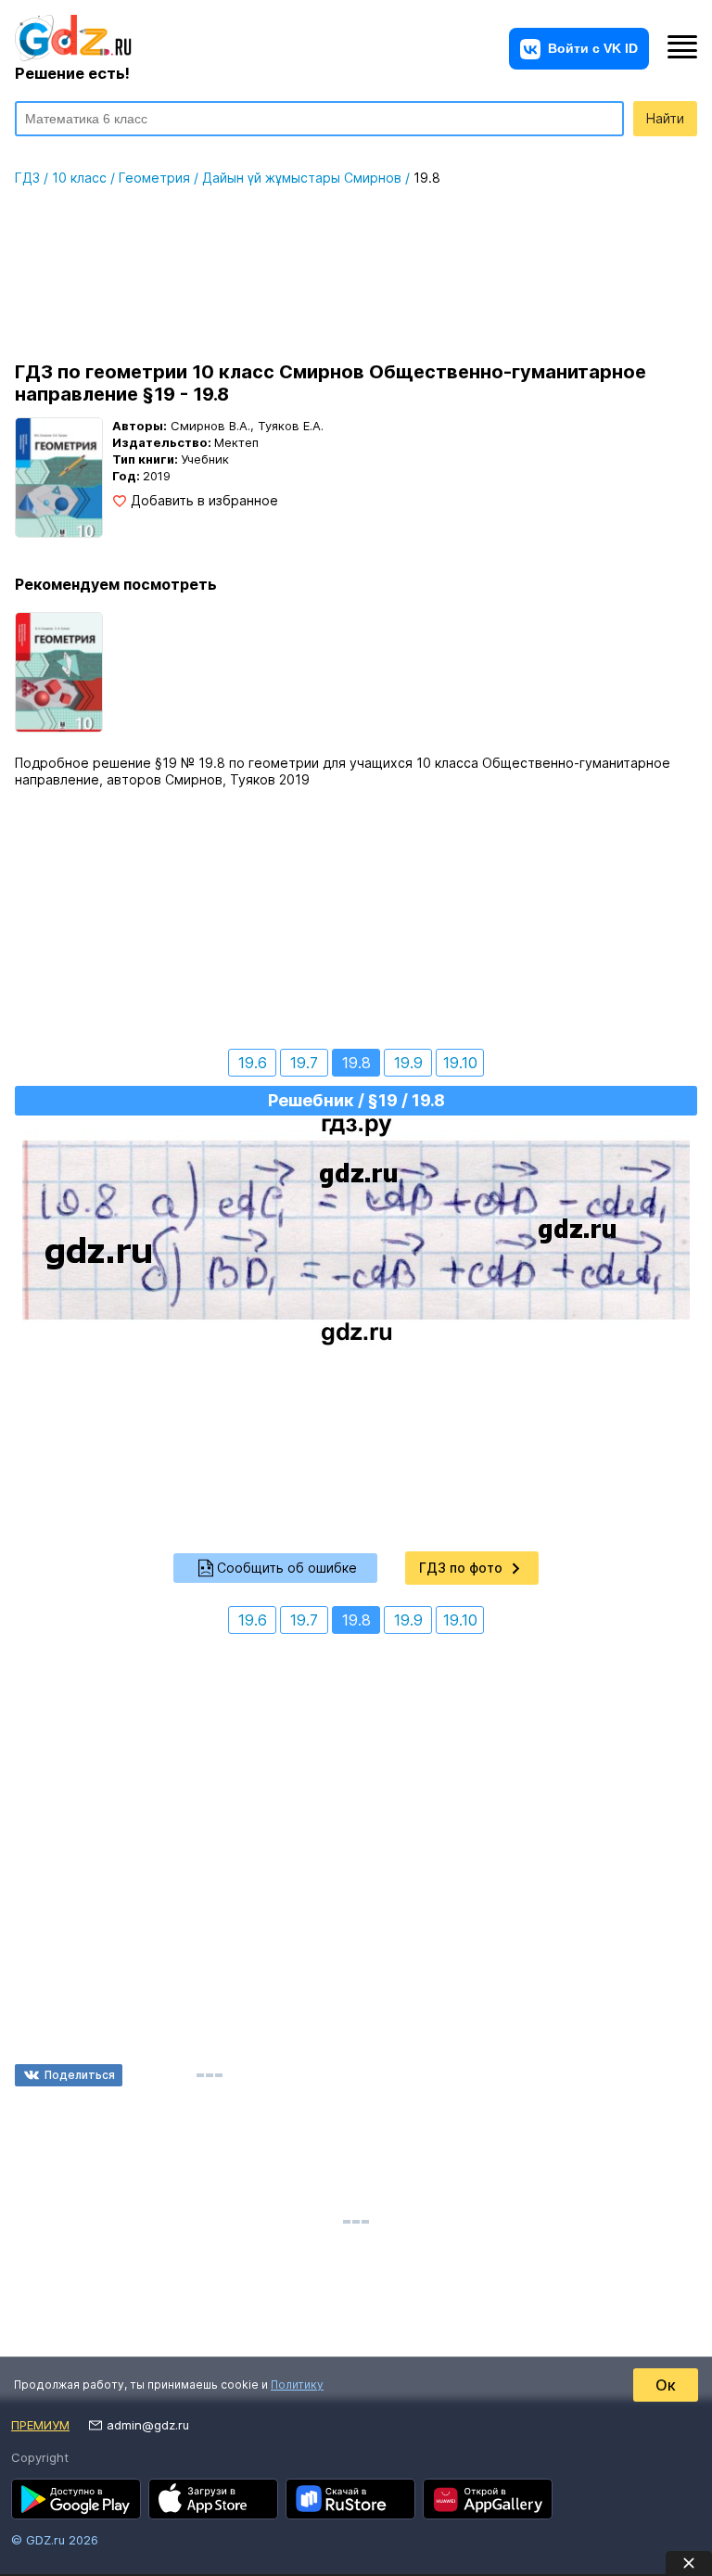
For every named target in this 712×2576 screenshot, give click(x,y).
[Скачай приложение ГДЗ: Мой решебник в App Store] (213, 2499)
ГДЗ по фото (461, 1568)
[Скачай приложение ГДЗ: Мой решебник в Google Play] (76, 2499)
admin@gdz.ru (148, 2425)
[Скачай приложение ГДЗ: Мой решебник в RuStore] (350, 2499)
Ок (666, 2385)
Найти (665, 118)
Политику (297, 2385)
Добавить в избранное (204, 501)
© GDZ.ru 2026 (55, 2540)
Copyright (40, 2457)
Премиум (40, 2425)
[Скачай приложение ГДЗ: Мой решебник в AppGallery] (488, 2499)
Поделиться (80, 2075)
